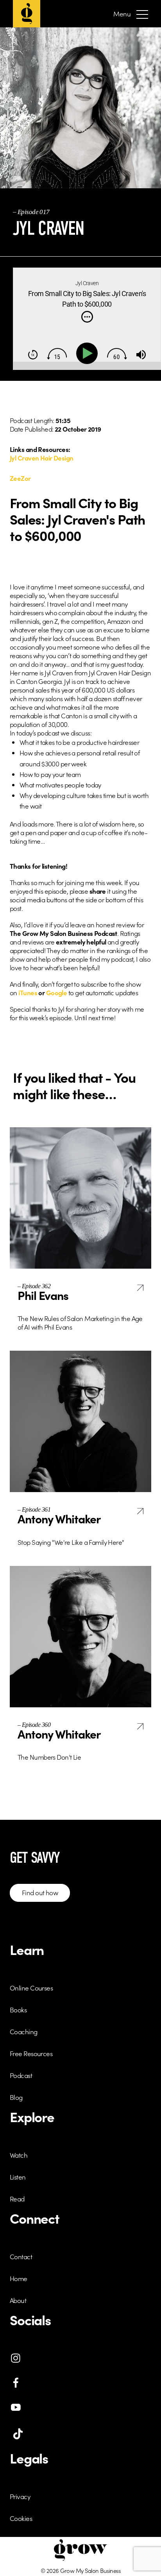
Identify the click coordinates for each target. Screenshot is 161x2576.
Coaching (24, 2032)
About (18, 2300)
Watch (19, 2155)
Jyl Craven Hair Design (42, 458)
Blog (16, 2097)
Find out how (40, 1892)
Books (18, 2010)
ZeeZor (20, 478)
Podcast (21, 2075)
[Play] (89, 353)
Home (19, 2278)
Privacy (20, 2496)
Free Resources (31, 2053)
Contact (21, 2256)
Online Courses (31, 1988)
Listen (18, 2177)
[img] (87, 317)
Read (17, 2199)
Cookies (21, 2518)
